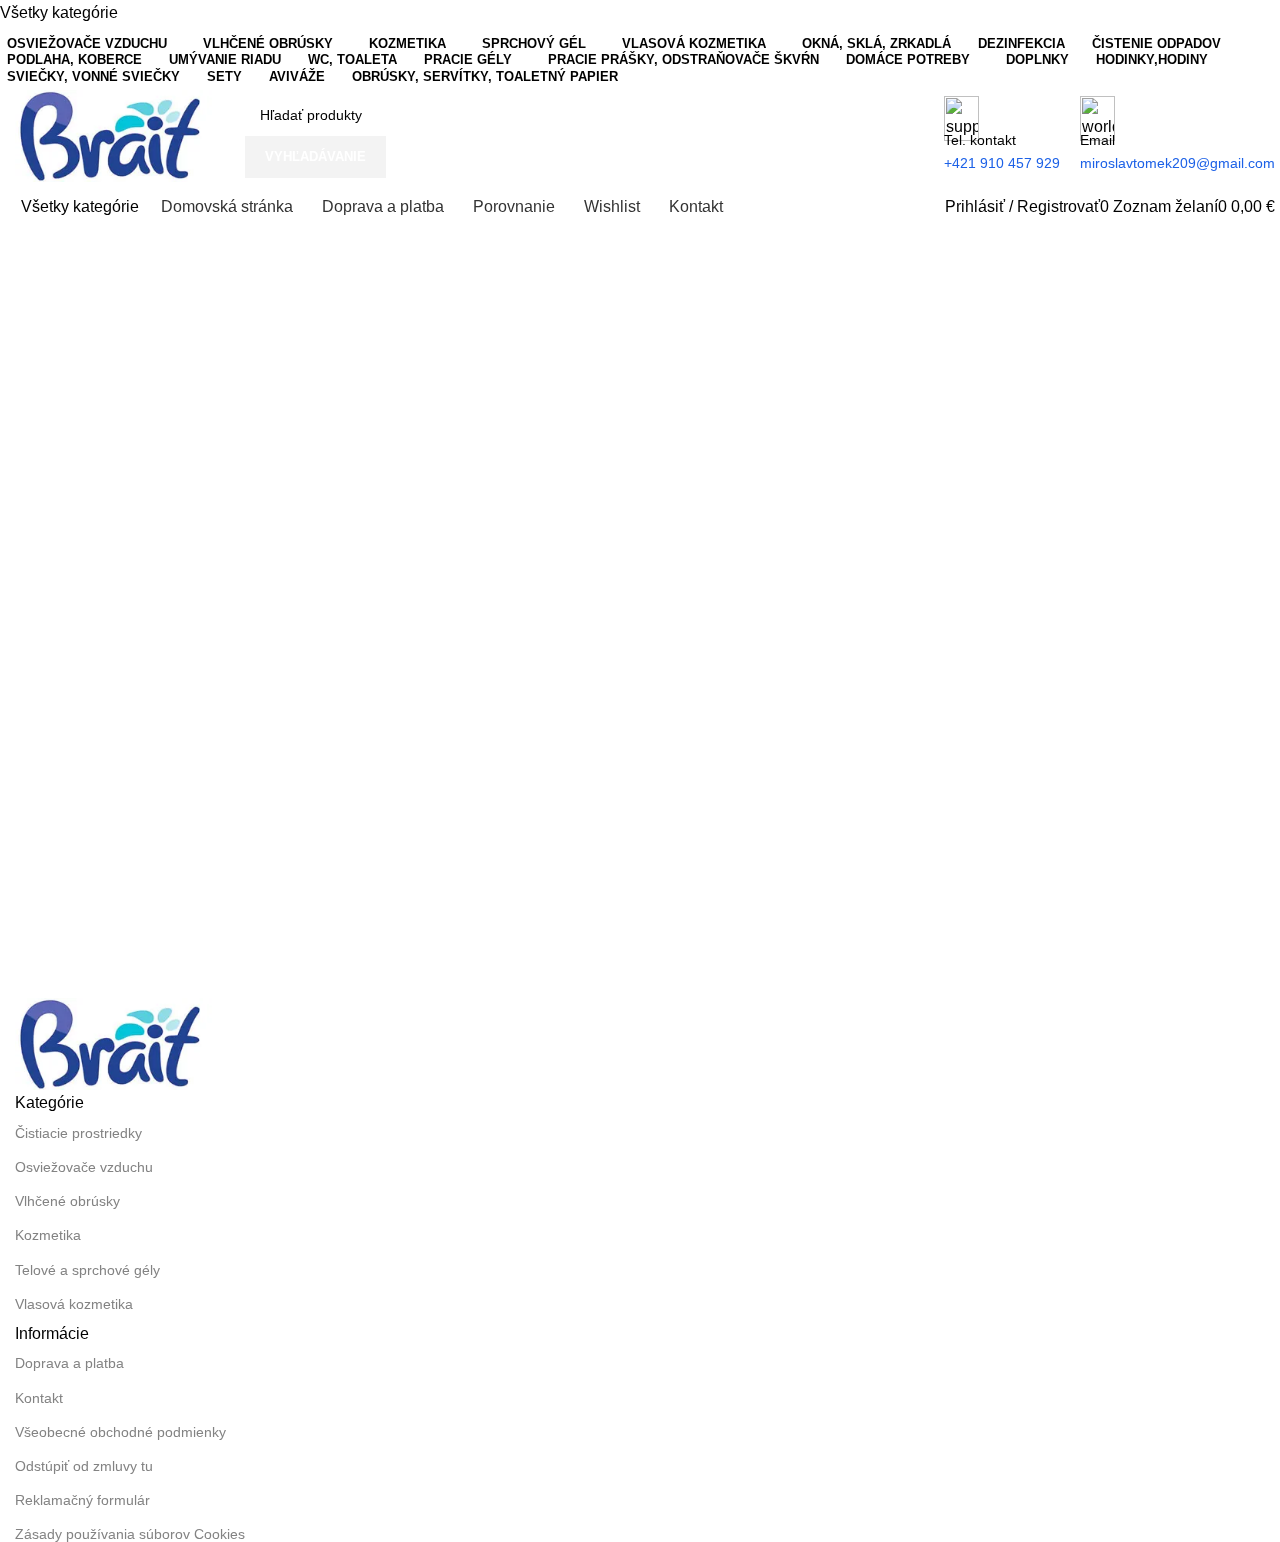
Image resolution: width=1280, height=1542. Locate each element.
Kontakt (39, 1398)
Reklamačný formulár (82, 1500)
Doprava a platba (69, 1363)
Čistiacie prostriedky (78, 1133)
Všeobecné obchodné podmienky (120, 1432)
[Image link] (115, 1042)
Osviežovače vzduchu (84, 1167)
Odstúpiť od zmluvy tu (84, 1466)
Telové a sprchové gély (87, 1270)
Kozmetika (48, 1235)
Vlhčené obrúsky (67, 1201)
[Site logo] (115, 134)
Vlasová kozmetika (74, 1304)
